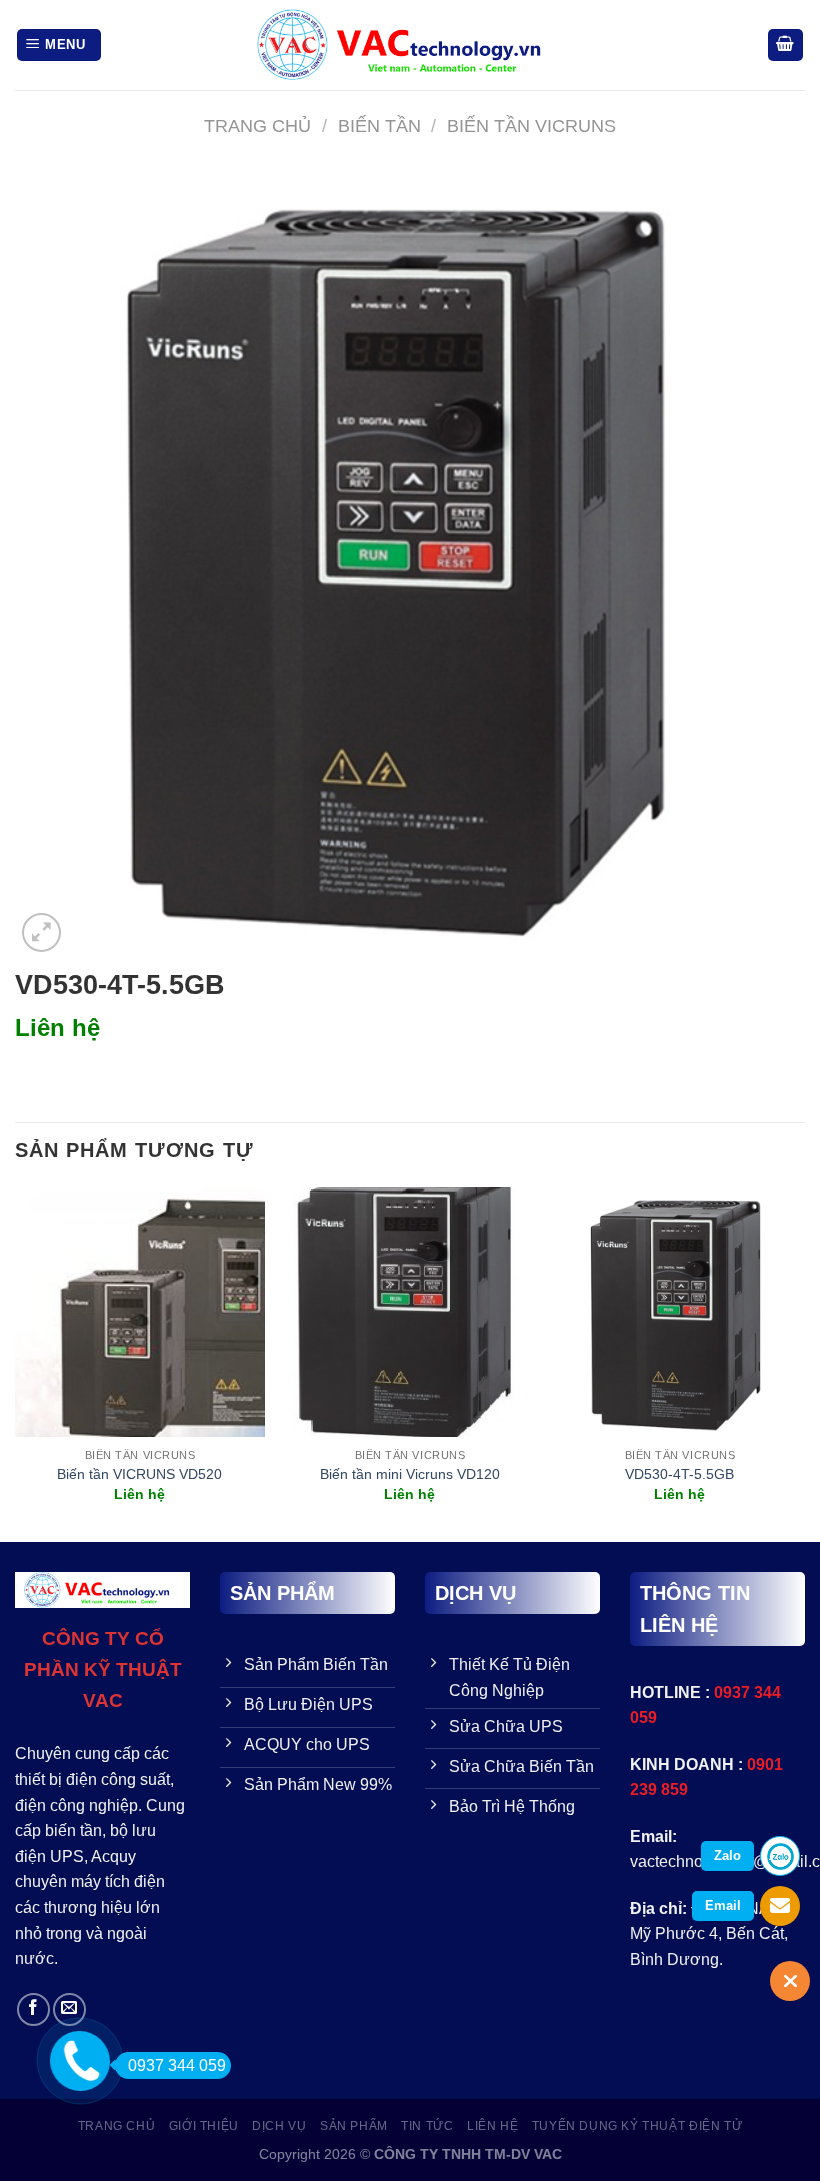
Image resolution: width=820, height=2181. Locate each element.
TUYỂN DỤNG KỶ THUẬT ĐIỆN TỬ (637, 2126)
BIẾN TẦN (379, 125)
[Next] (804, 1362)
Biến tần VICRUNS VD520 (139, 1474)
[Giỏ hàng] (786, 45)
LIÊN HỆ (492, 2126)
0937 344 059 (177, 2065)
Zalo (727, 1855)
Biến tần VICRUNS (531, 125)
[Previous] (16, 1362)
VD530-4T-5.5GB (679, 1474)
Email (723, 1905)
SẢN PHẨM (354, 2126)
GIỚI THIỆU (204, 2126)
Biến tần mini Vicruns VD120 (410, 1474)
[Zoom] (41, 932)
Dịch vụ (279, 2126)
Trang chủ (257, 125)
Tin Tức (427, 2126)
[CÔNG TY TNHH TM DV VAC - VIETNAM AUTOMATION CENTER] (410, 45)
